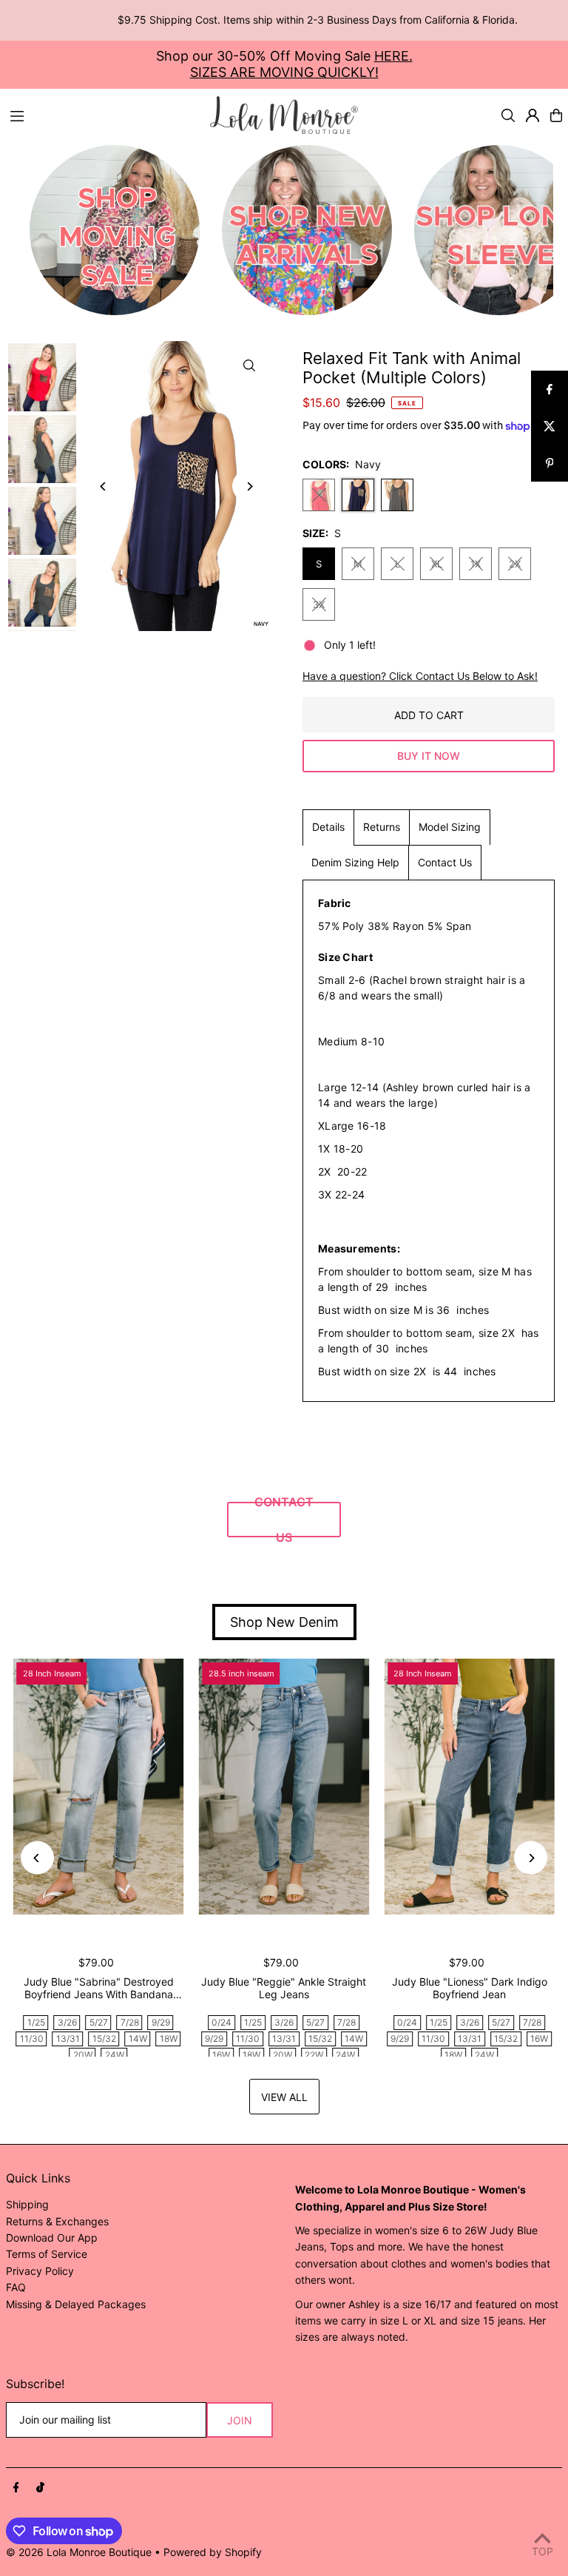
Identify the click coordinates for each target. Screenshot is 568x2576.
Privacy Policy (40, 2271)
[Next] (249, 486)
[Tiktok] (40, 2488)
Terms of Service (47, 2254)
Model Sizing (450, 827)
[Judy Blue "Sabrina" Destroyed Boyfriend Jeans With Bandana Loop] (99, 1787)
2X (515, 564)
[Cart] (556, 115)
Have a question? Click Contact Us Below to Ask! (420, 676)
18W (169, 2039)
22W (314, 2055)
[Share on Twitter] (550, 426)
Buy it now (429, 756)
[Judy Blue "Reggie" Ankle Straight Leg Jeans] (284, 1787)
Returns (382, 827)
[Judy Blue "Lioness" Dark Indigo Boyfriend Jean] (469, 1787)
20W (83, 2055)
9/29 (161, 2022)
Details (328, 827)
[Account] (532, 115)
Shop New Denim (284, 1622)
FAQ (16, 2287)
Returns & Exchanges (57, 2221)
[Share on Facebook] (550, 389)
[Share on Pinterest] (550, 463)
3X (319, 604)
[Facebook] (16, 2488)
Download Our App (52, 2238)
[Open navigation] (103, 115)
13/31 (68, 2039)
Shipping (27, 2204)
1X (476, 564)
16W (221, 2055)
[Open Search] (508, 115)
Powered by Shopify (213, 2552)
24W (115, 2055)
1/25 (36, 2022)
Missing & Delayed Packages (76, 2304)
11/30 (32, 2039)
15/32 (104, 2039)
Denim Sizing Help (355, 862)
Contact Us (445, 862)
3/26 (67, 2022)
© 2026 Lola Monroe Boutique (79, 2552)
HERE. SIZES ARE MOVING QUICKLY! (301, 64)
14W (138, 2039)
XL (437, 564)
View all (284, 2097)
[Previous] (104, 486)
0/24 (222, 2022)
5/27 (99, 2022)
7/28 (130, 2022)
